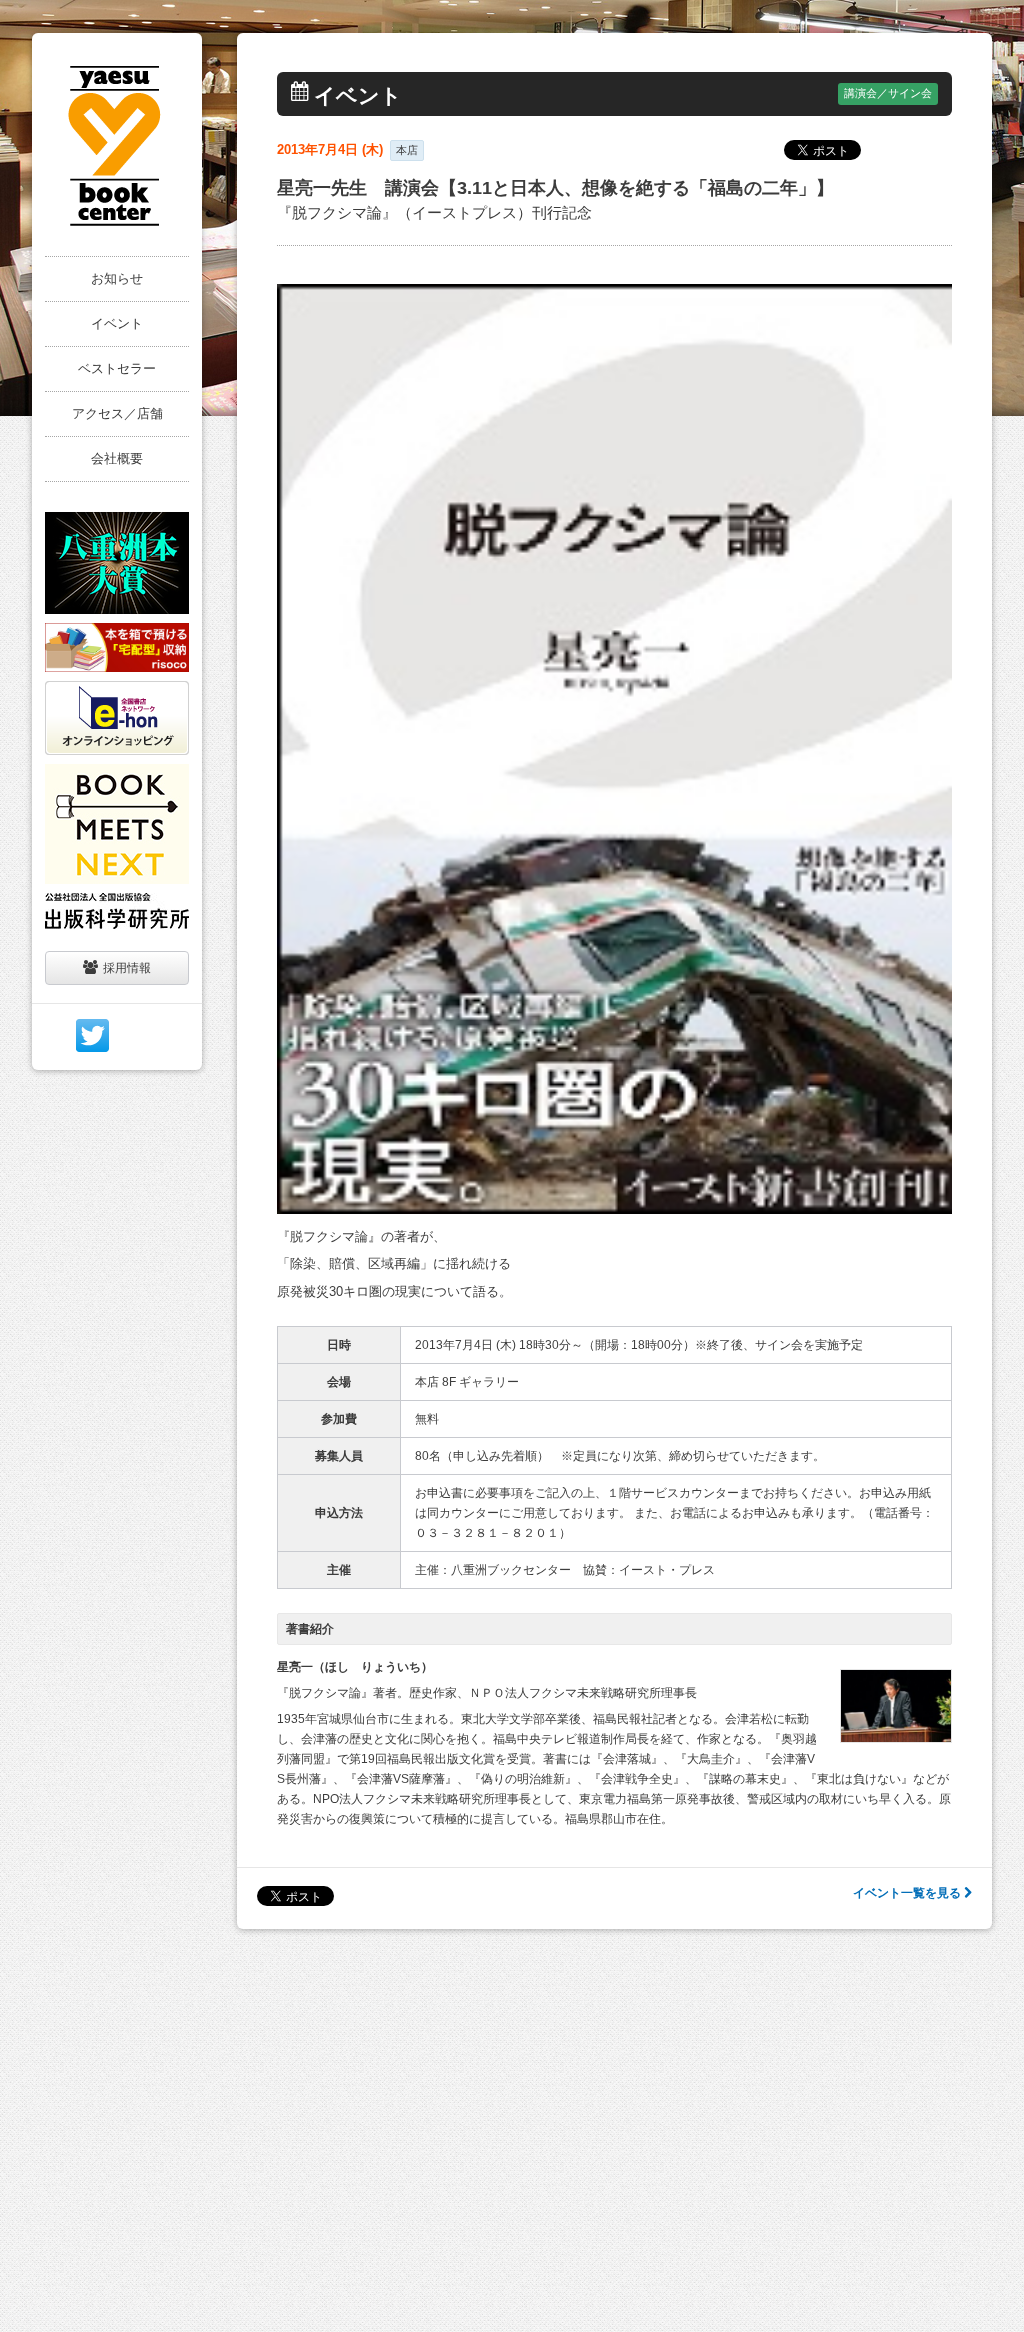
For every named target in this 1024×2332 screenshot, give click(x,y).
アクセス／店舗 (117, 413)
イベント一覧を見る (908, 1893)
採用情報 (127, 968)
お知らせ (117, 278)
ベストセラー (117, 368)
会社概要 (117, 458)
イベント (117, 323)
